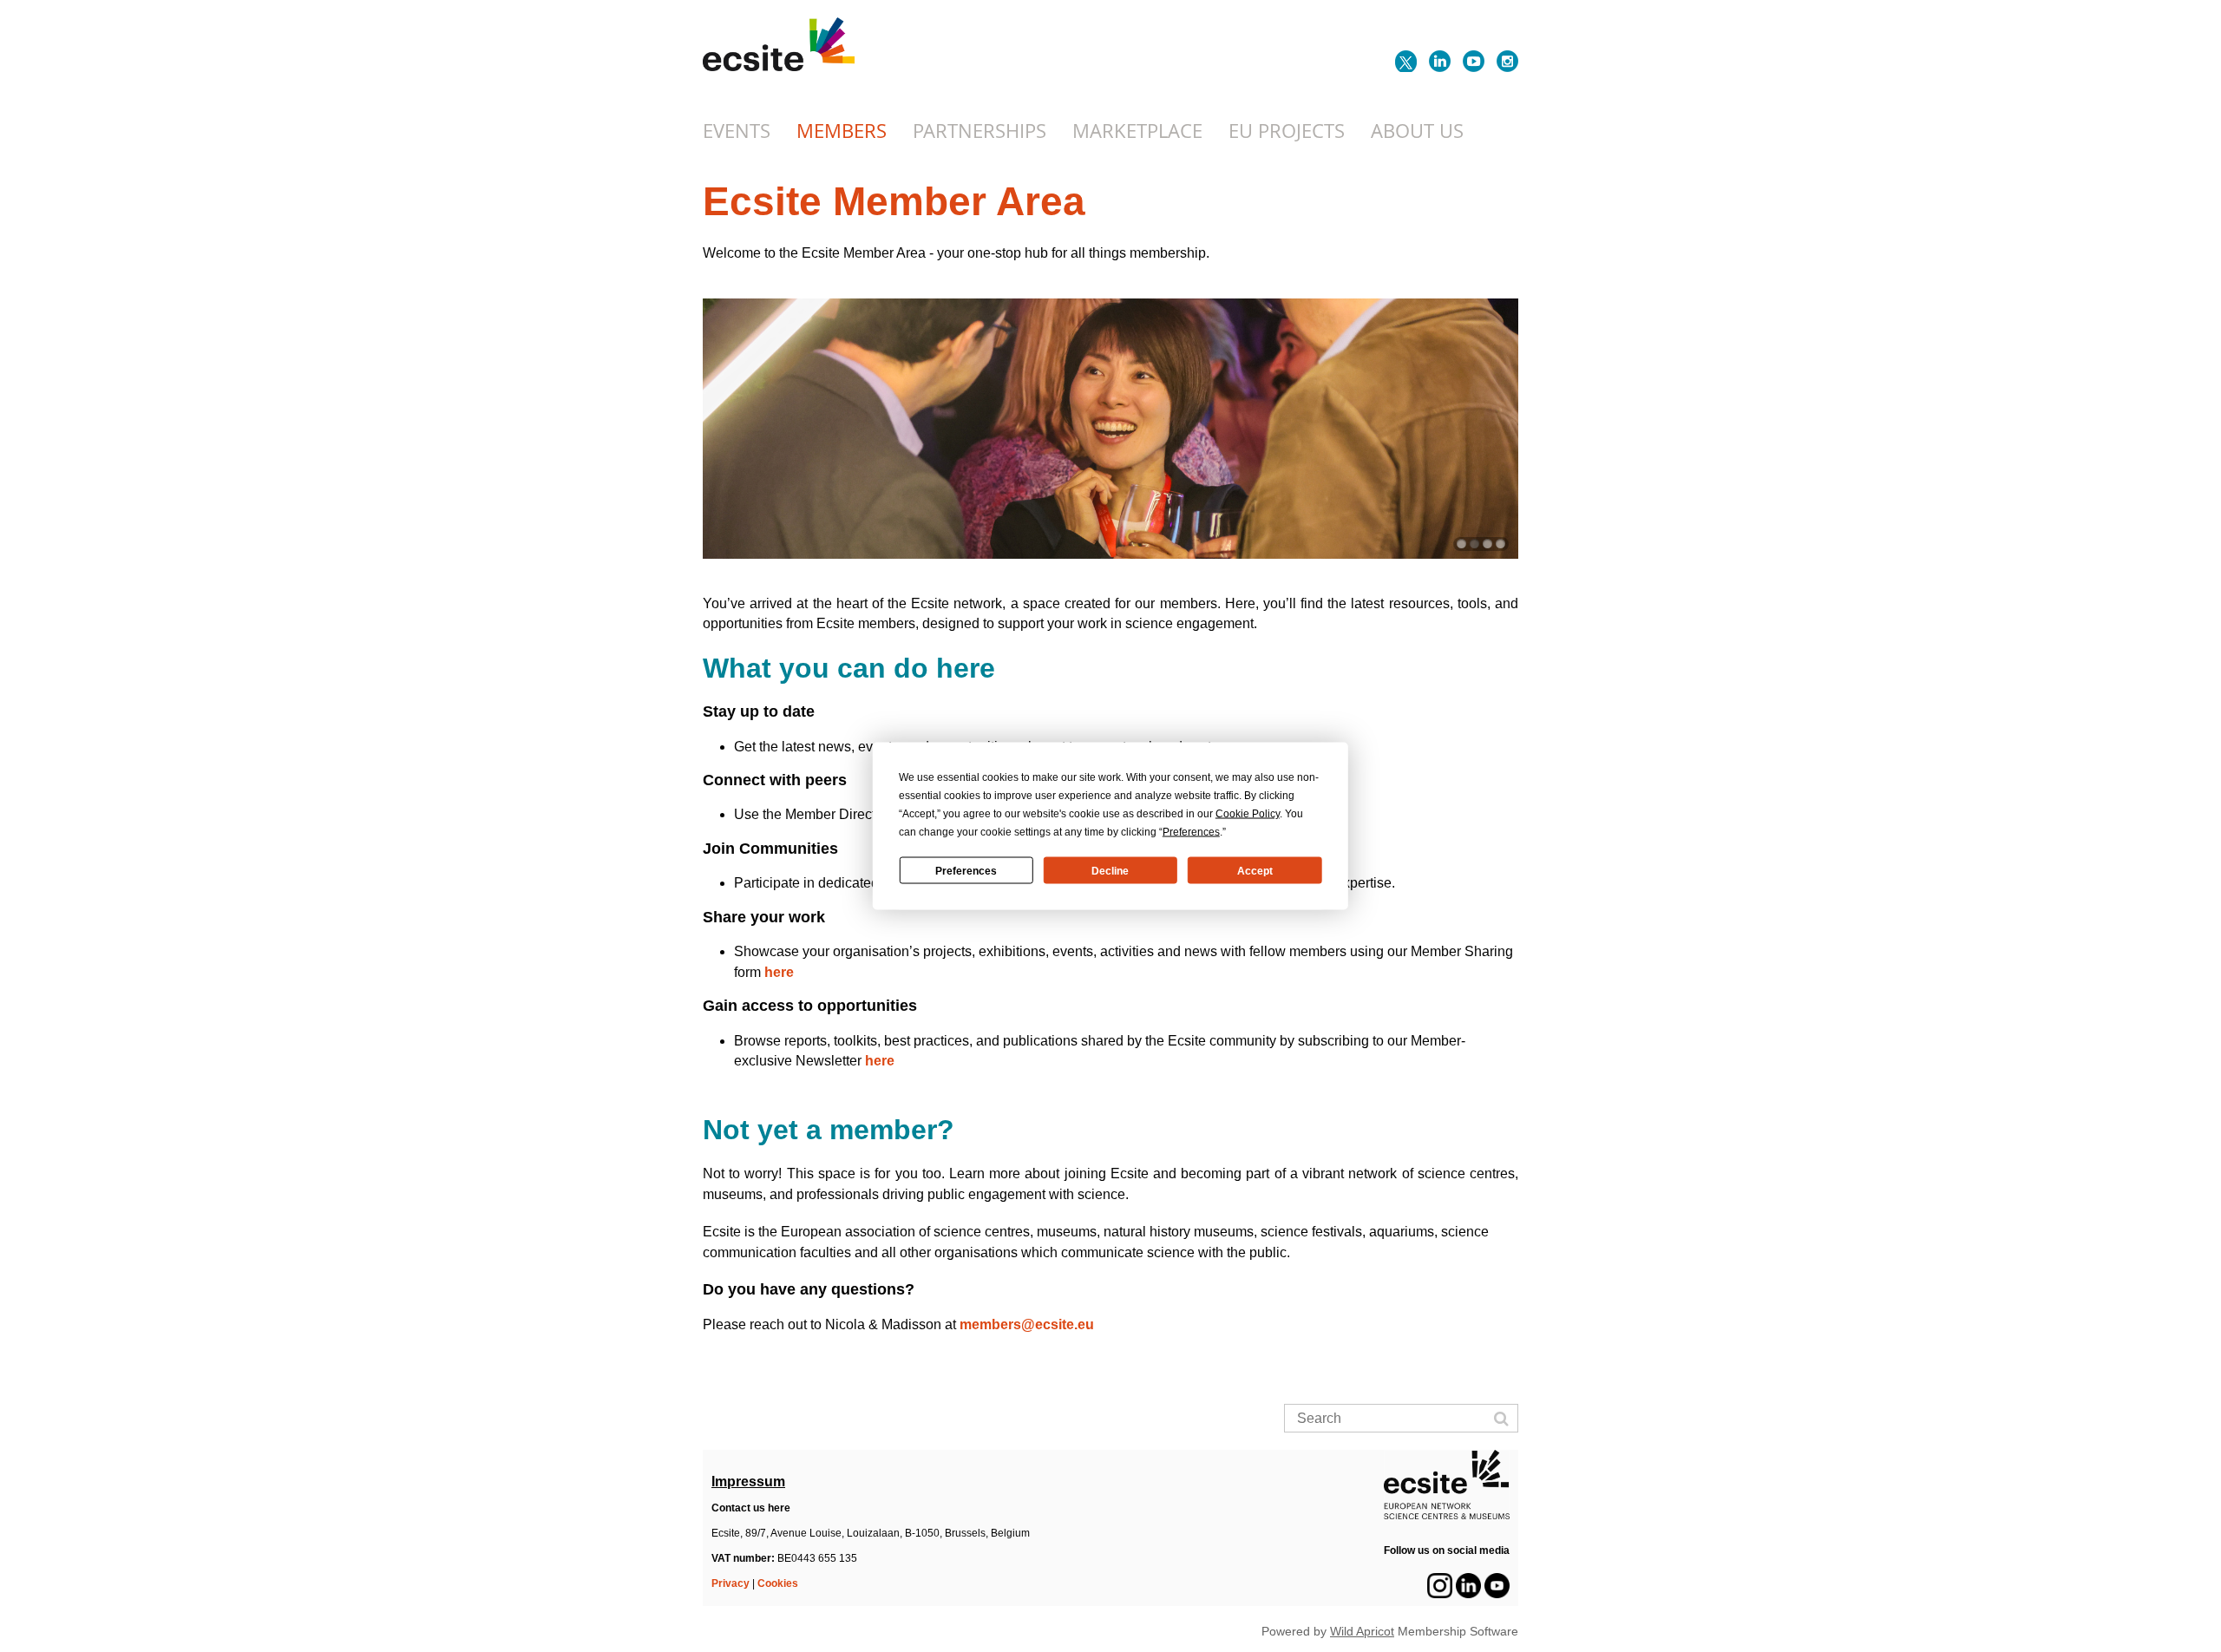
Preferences (966, 870)
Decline (1110, 870)
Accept (1255, 870)
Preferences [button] (1191, 832)
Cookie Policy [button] (1248, 814)
